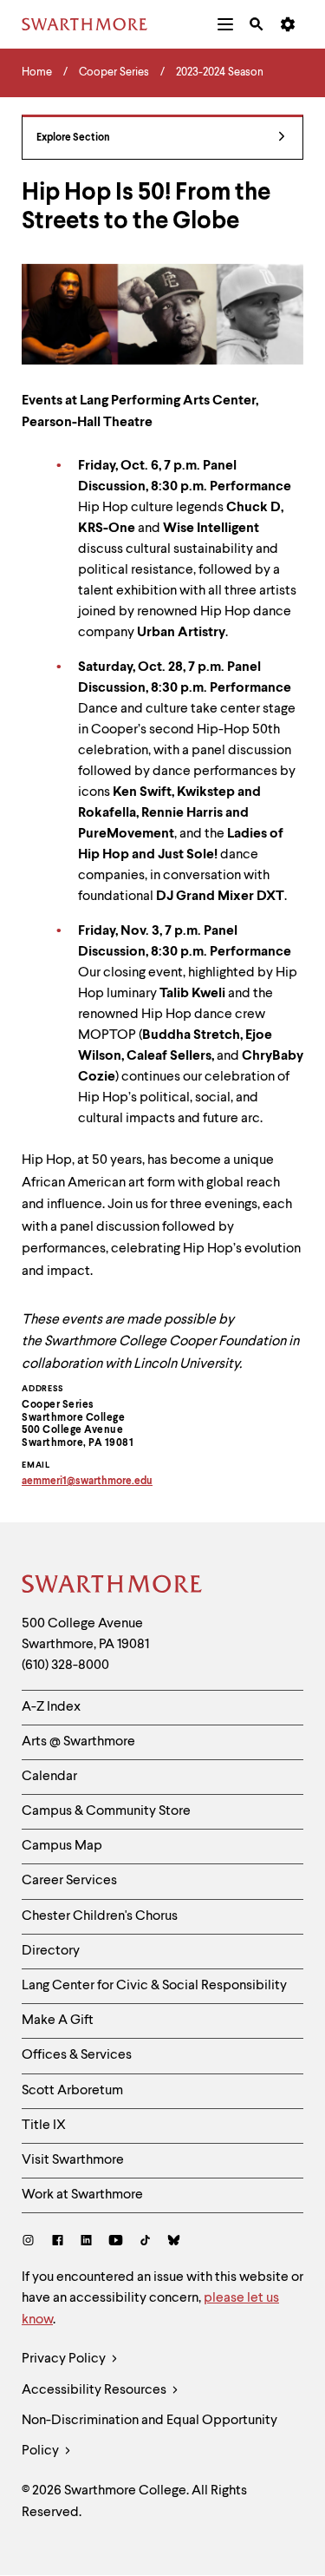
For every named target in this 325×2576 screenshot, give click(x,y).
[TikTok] (145, 2242)
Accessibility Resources (95, 2390)
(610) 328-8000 (65, 1666)
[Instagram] (32, 2242)
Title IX (44, 2126)
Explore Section (73, 138)
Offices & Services (77, 2055)
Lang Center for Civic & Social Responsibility (154, 1986)
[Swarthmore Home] (113, 1587)
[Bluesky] (174, 2242)
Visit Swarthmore (73, 2160)
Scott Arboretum (72, 2091)
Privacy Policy (65, 2359)
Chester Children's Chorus (100, 1916)
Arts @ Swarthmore (78, 1742)
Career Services (69, 1881)
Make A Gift (58, 2021)
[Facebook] (58, 2242)
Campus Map (62, 1846)
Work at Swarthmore (82, 2195)
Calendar (49, 1777)
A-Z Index (51, 1707)
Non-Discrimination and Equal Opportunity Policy (149, 2436)
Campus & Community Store (106, 1811)
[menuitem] (225, 24)
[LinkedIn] (86, 2242)
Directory (51, 1951)
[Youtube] (116, 2242)
